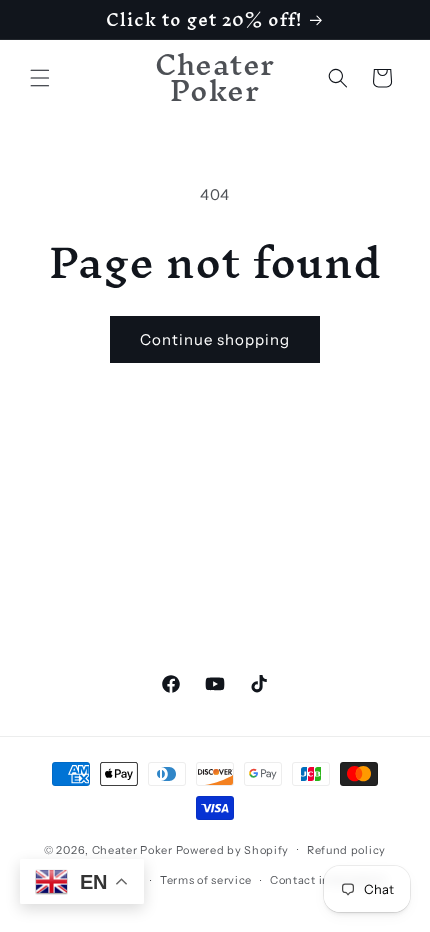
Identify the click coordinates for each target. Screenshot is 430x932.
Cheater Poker (132, 849)
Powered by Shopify (233, 849)
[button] (40, 78)
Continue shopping (215, 339)
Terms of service (206, 880)
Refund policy (346, 850)
